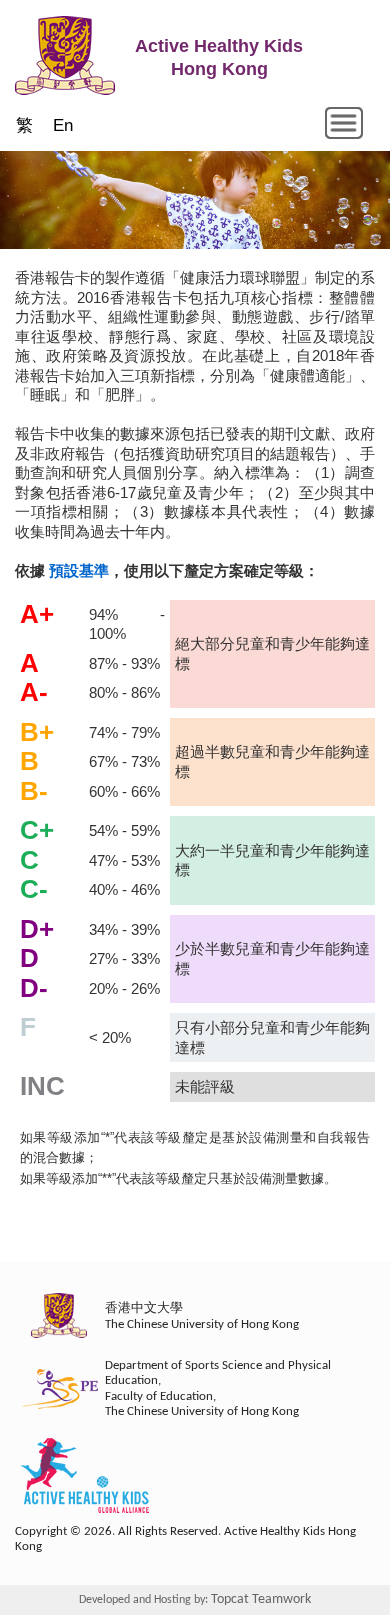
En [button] (63, 125)
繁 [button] (24, 125)
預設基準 (79, 570)
